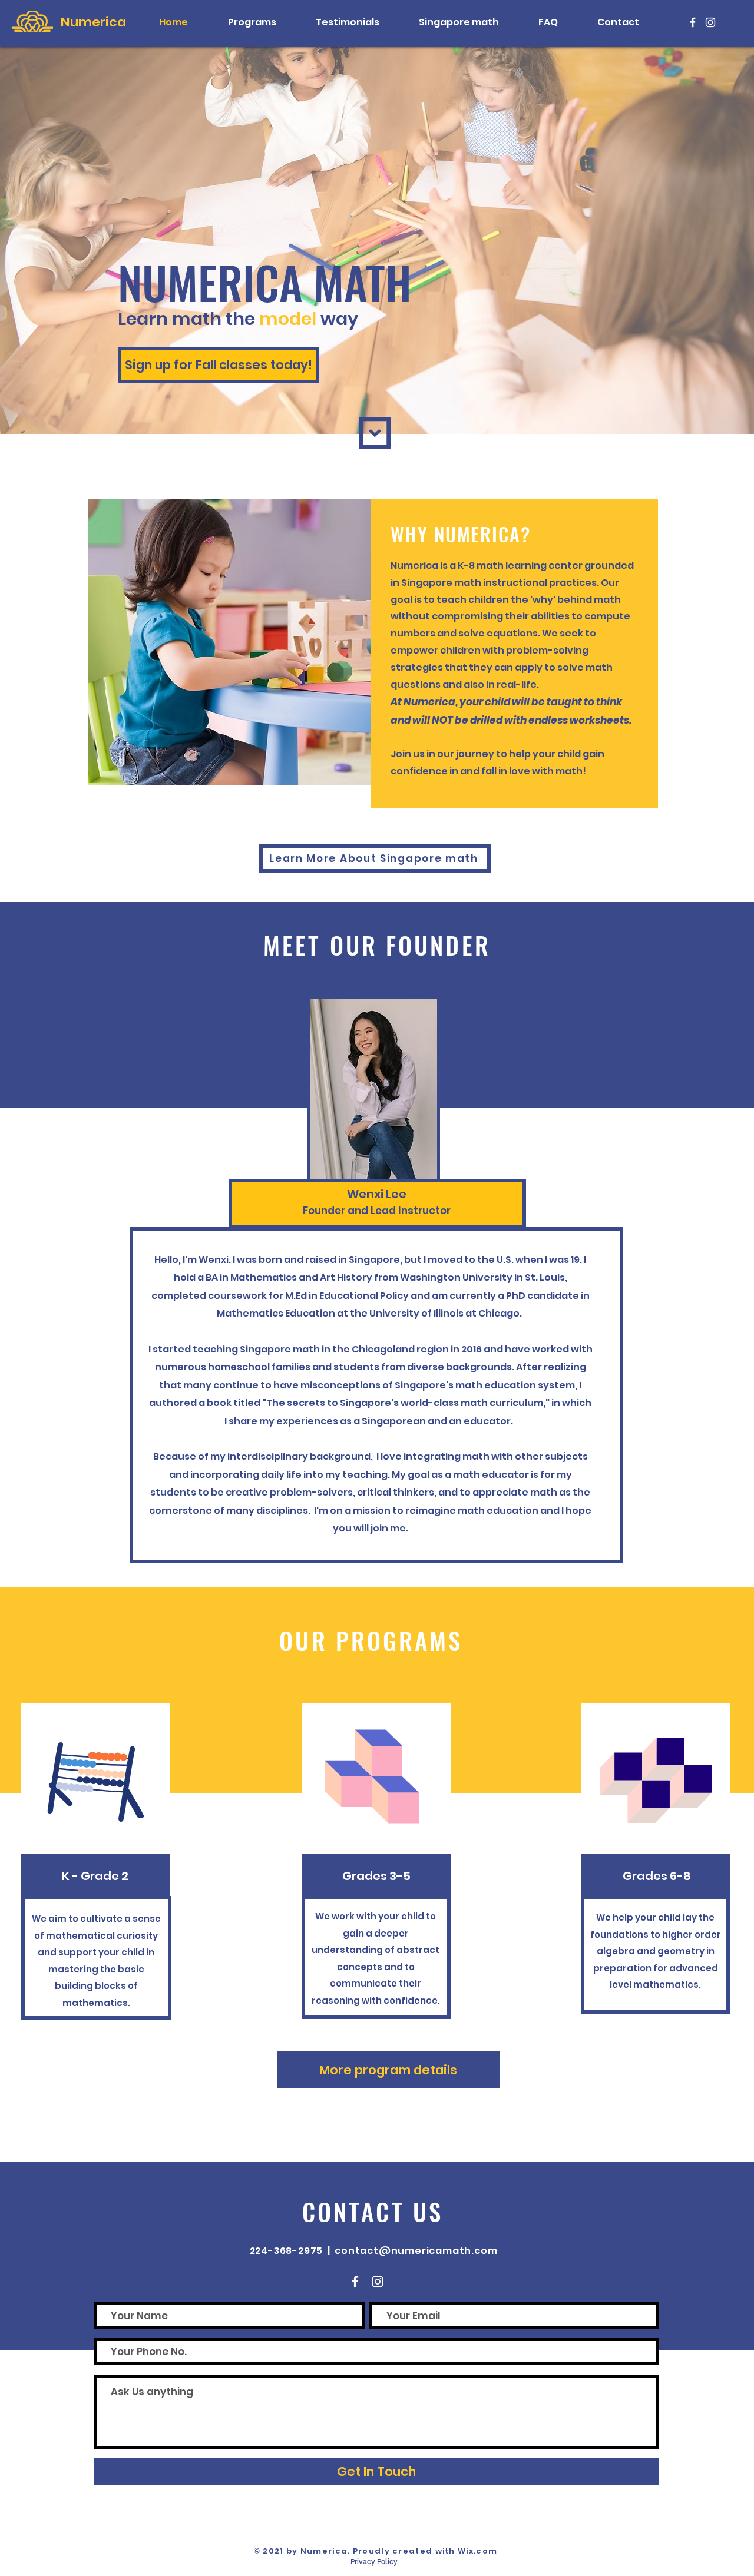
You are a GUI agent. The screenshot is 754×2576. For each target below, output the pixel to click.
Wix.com (477, 2551)
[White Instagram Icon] (710, 22)
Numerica (93, 22)
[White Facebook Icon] (693, 22)
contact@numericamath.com (416, 2251)
